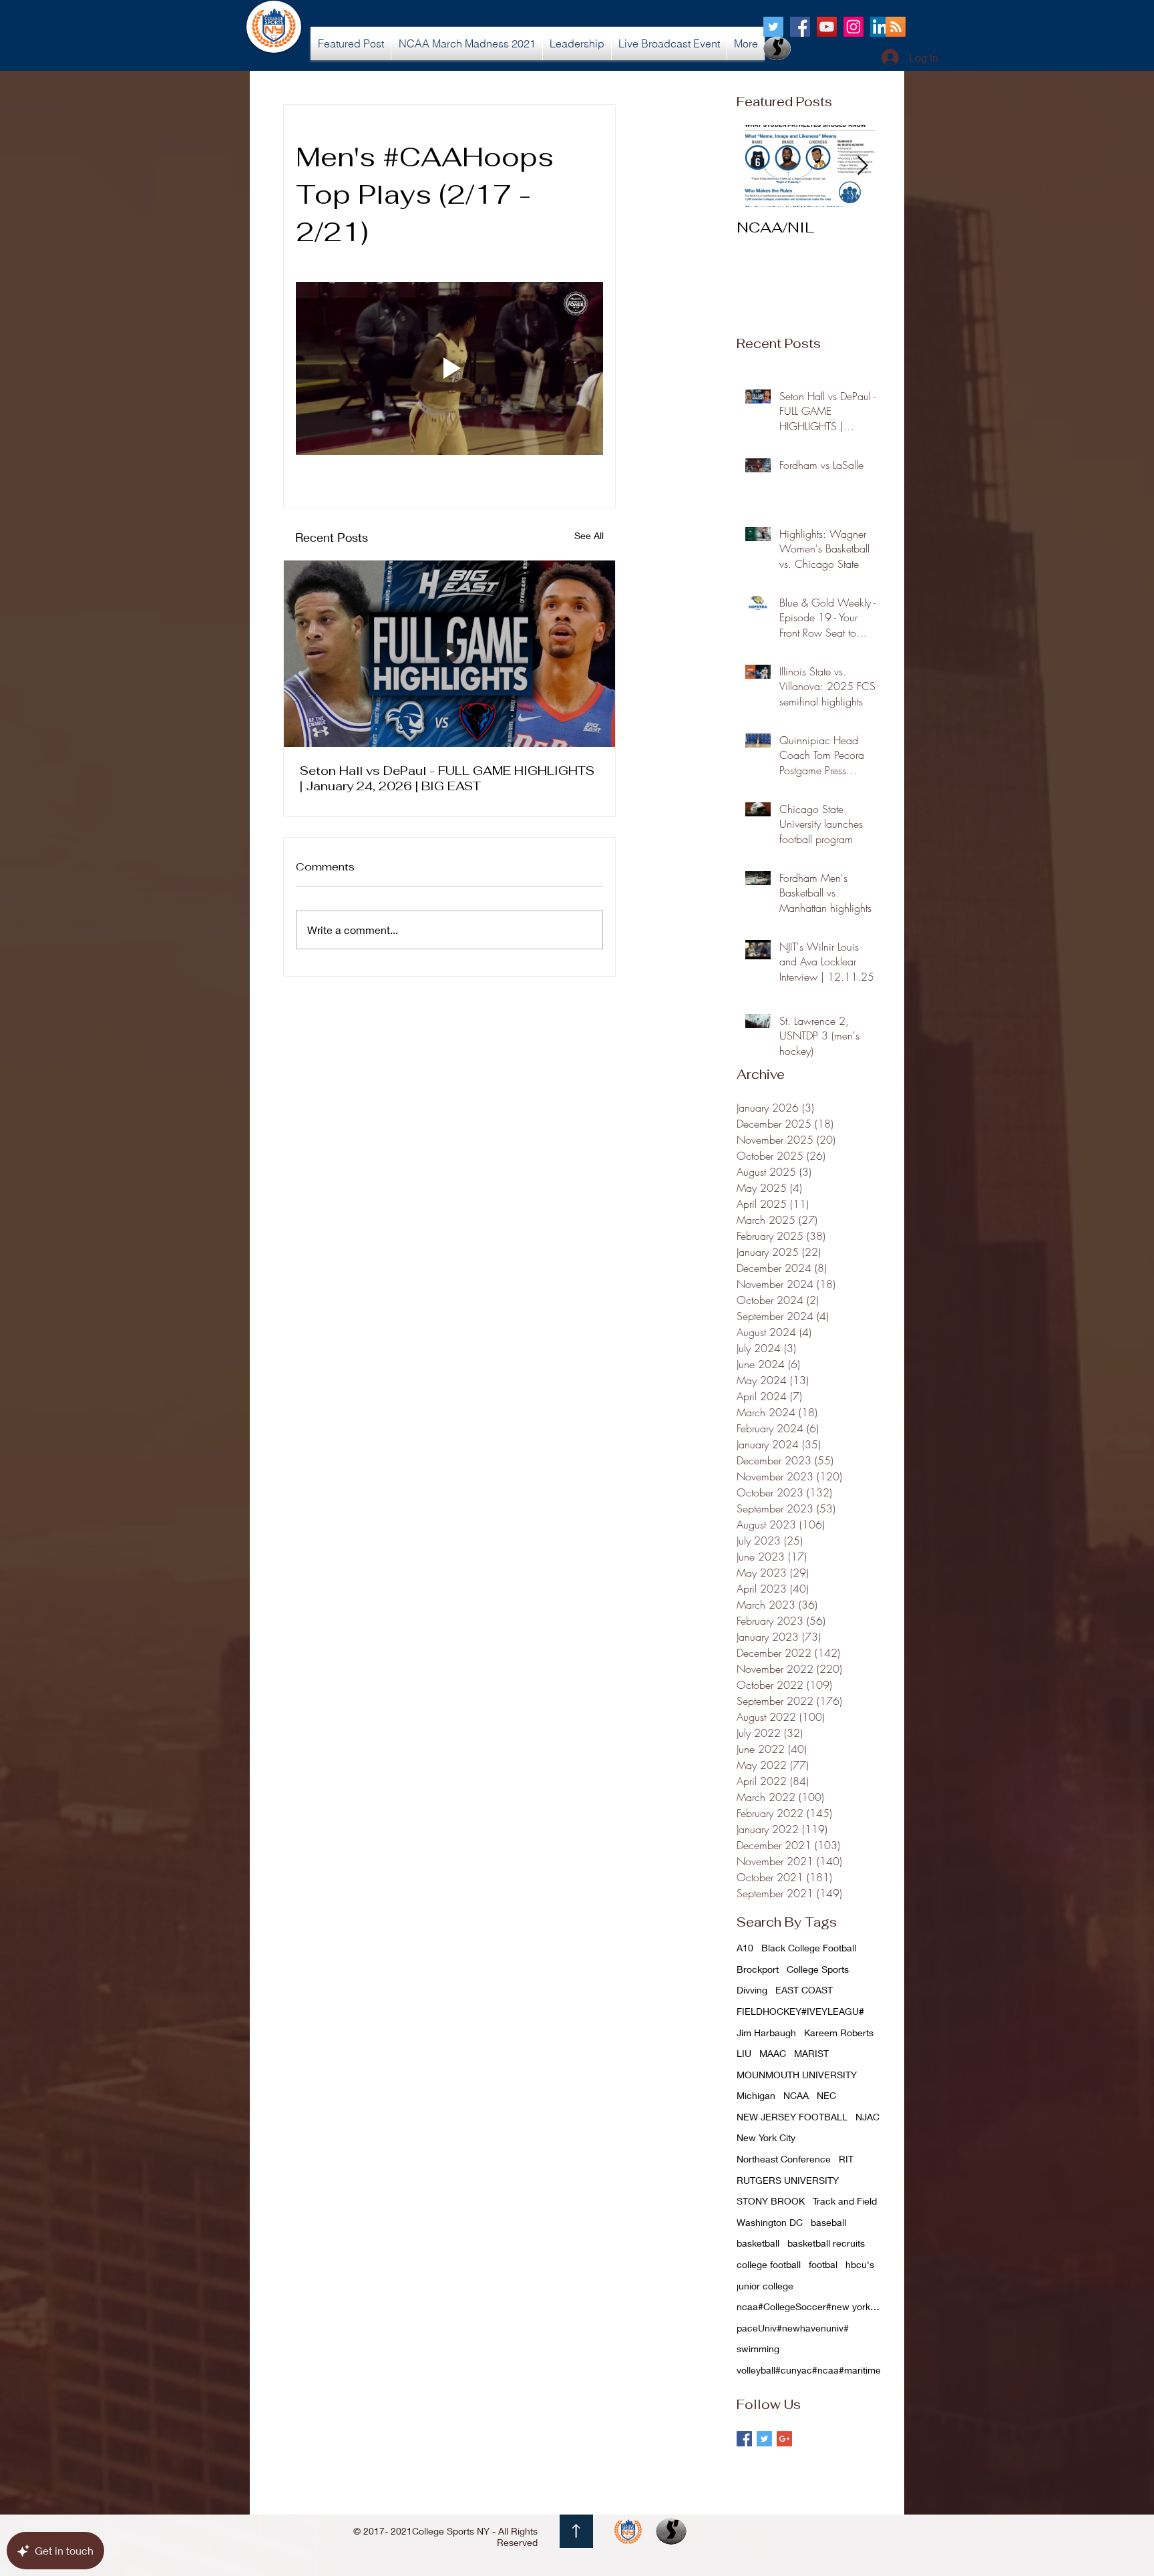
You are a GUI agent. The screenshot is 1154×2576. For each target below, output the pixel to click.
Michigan (756, 2095)
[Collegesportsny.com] (773, 27)
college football (769, 2264)
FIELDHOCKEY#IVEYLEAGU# (800, 2011)
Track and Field (845, 2201)
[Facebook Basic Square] (744, 2439)
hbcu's (860, 2264)
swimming (758, 2349)
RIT (846, 2159)
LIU (744, 2053)
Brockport (758, 1969)
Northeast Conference (784, 2159)
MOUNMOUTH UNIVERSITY (797, 2075)
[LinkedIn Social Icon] (880, 27)
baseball (828, 2222)
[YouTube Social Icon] (827, 27)
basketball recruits (826, 2243)
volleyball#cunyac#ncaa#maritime (809, 2370)
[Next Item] (862, 166)
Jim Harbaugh (766, 2033)
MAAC (773, 2053)
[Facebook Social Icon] (800, 27)
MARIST (811, 2053)
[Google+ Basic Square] (784, 2439)
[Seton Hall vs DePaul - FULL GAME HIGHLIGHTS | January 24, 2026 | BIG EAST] (449, 654)
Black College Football (809, 1948)
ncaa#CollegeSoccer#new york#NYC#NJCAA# (810, 2306)
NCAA (796, 2095)
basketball (758, 2243)
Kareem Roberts (839, 2033)
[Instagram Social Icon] (853, 27)
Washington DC (770, 2222)
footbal (823, 2264)
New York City (766, 2137)
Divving (752, 1990)
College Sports (818, 1969)
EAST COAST (804, 1990)
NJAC (868, 2117)
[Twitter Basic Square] (764, 2439)
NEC (826, 2095)
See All (589, 535)
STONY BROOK (771, 2201)
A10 (745, 1948)
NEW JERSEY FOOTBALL (792, 2117)
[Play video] (449, 368)
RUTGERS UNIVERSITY (788, 2180)
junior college (765, 2286)
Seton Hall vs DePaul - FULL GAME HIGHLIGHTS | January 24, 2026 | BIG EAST (447, 778)
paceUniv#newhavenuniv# (793, 2328)
